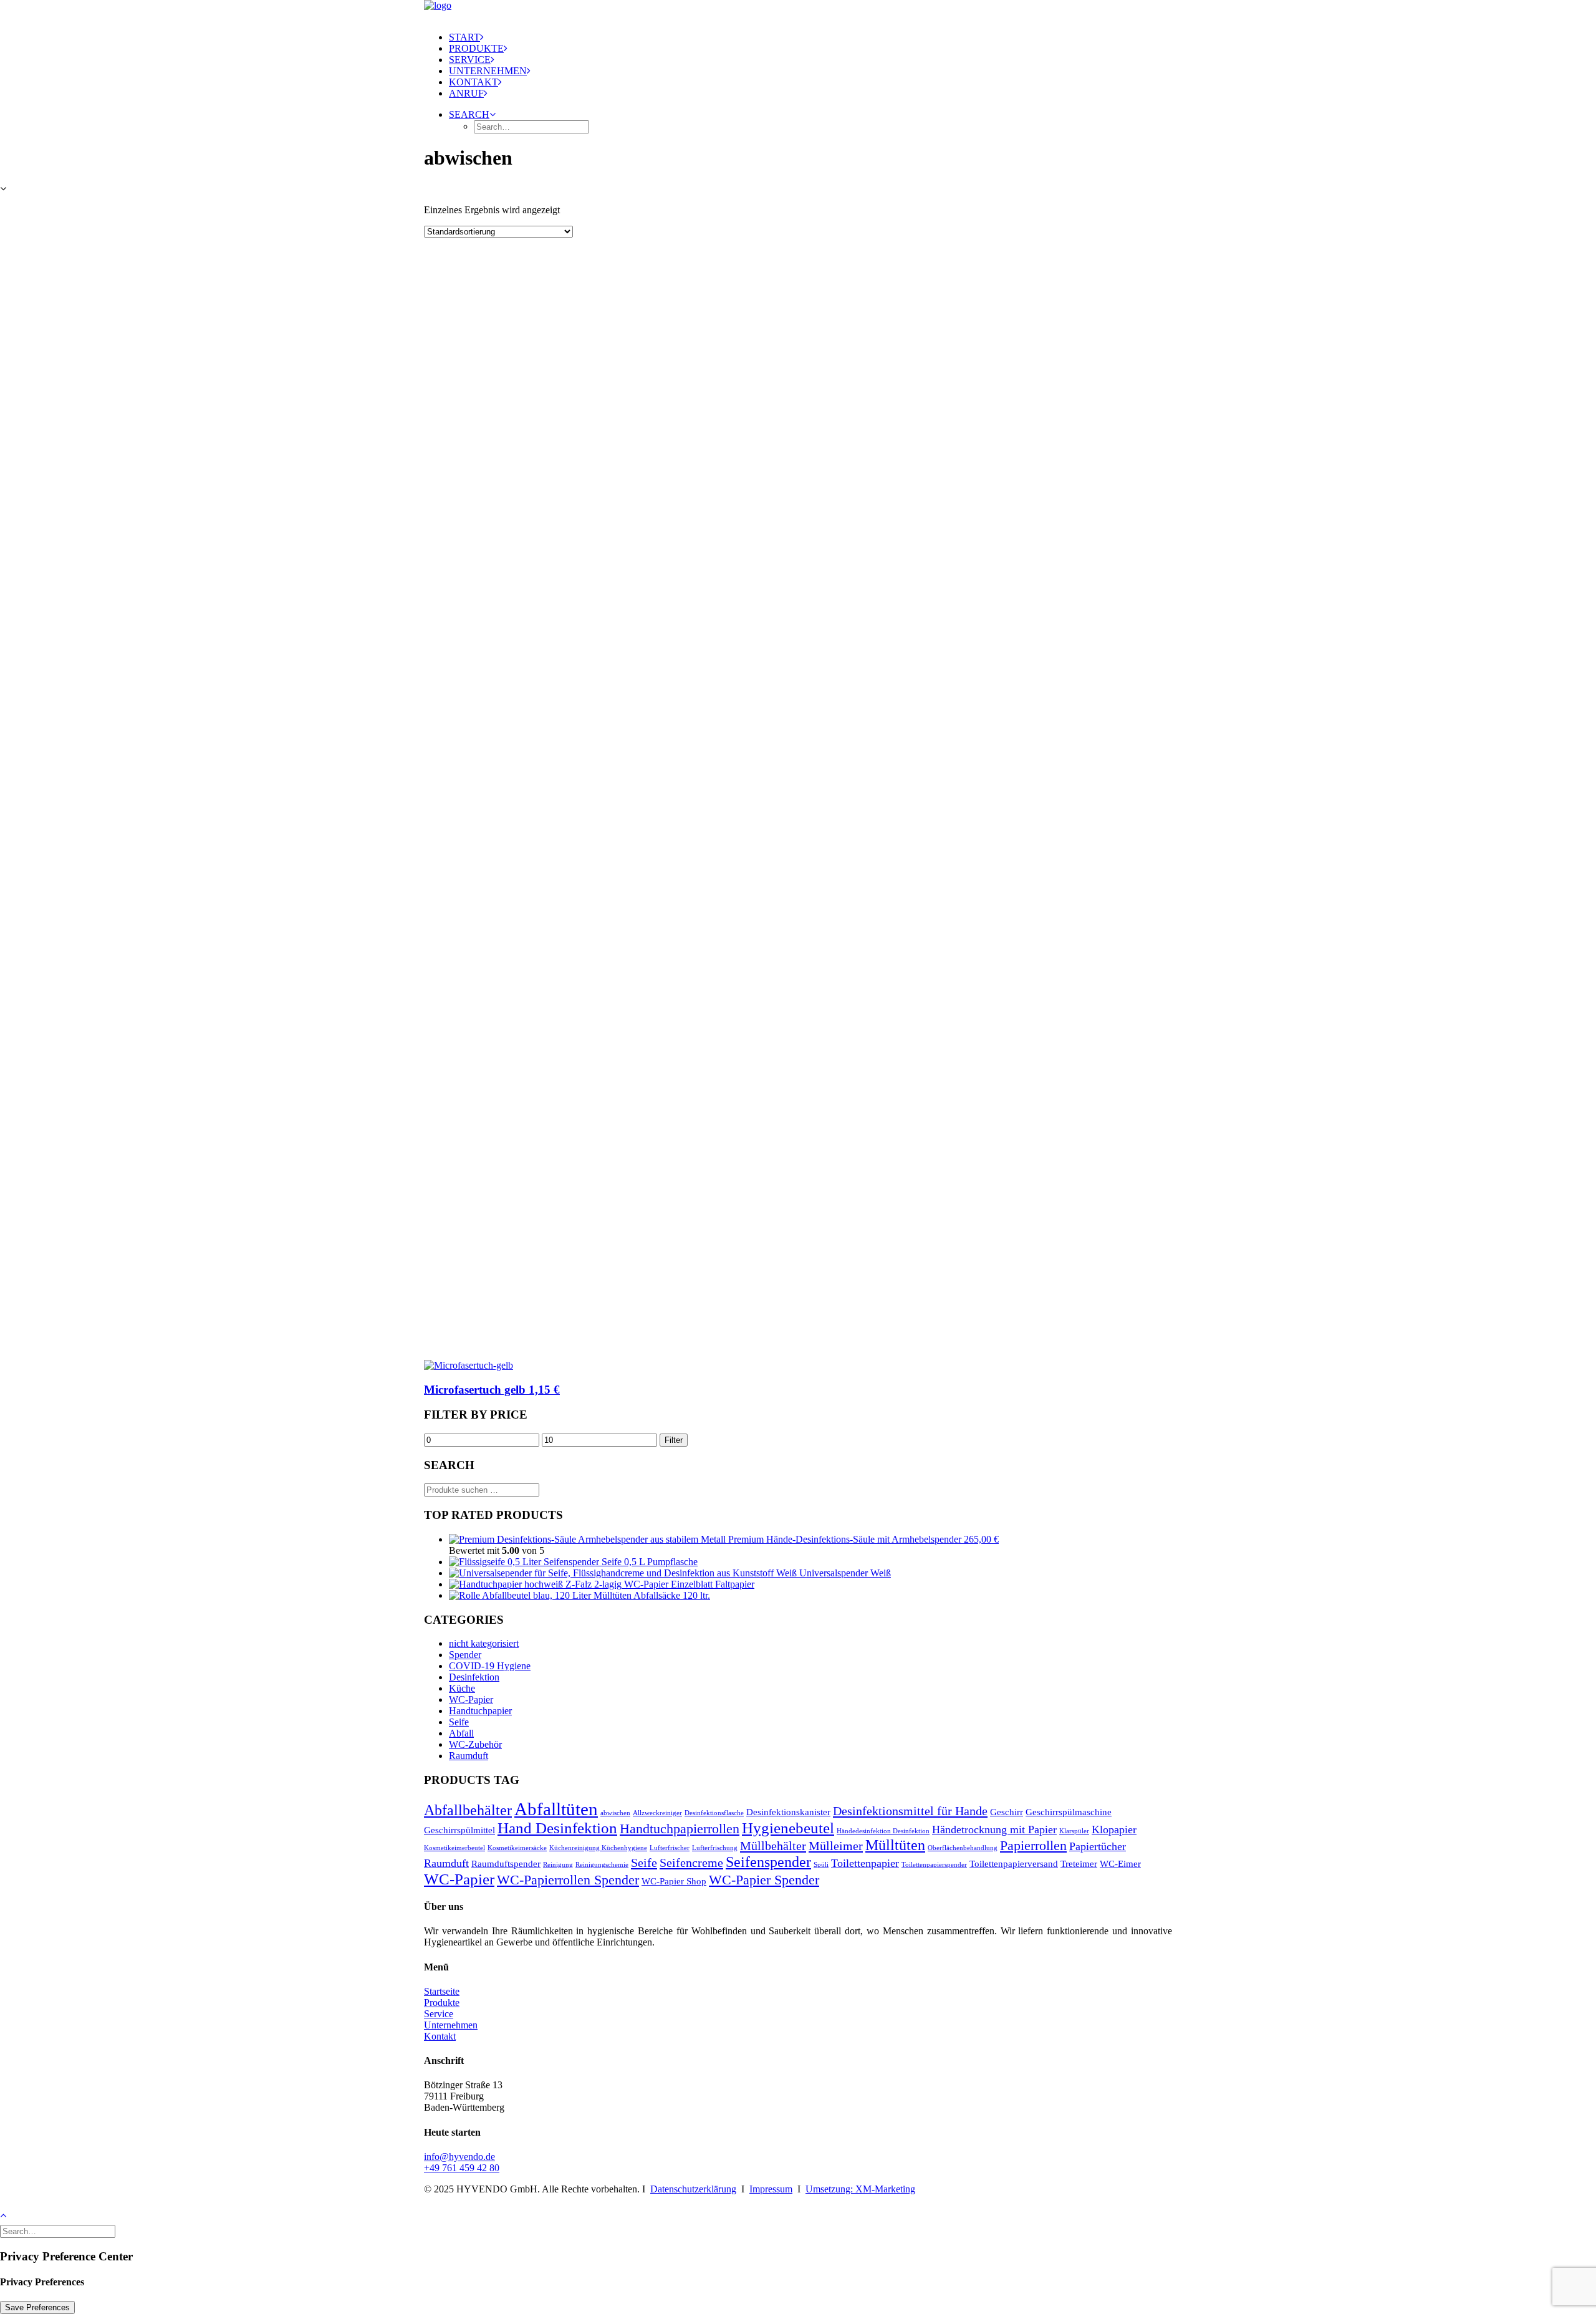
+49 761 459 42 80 (462, 2168)
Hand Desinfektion (557, 1828)
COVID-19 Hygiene (490, 1666)
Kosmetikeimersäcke (517, 1848)
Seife (459, 1722)
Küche (462, 1688)
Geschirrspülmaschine (1069, 1812)
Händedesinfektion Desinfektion (883, 1831)
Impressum (771, 2189)
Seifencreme (691, 1863)
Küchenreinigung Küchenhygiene (598, 1848)
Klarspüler (1074, 1831)
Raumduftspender (506, 1864)
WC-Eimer (1120, 1864)
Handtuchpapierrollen (680, 1829)
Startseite (442, 1991)
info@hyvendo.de (459, 2157)
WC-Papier (471, 1699)
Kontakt (474, 82)
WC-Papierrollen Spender (568, 1880)
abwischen (615, 1813)
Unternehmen (488, 71)
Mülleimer (836, 1846)
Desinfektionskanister (788, 1812)
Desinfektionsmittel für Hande (910, 1811)
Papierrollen (1033, 1845)
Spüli (821, 1865)
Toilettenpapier (865, 1863)
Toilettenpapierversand (1014, 1864)
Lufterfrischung (715, 1848)
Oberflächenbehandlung (963, 1848)
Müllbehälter (773, 1846)
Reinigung (558, 1865)
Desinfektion (474, 1677)
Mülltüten (895, 1845)
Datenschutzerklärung (693, 2189)
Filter (674, 1440)
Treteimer (1079, 1864)
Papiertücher (1098, 1846)
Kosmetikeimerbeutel (454, 1848)
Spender (465, 1655)
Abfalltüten (556, 1809)
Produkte (476, 48)
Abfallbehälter (468, 1810)
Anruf (466, 93)
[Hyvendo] (798, 11)
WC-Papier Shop (674, 1881)
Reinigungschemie (602, 1865)
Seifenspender (768, 1862)
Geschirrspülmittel (459, 1830)
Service (470, 60)
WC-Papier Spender (764, 1880)
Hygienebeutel (788, 1828)
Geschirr (1007, 1812)
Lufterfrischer (670, 1848)
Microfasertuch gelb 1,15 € (492, 1390)
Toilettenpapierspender (934, 1865)
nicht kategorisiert (484, 1643)
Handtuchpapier (480, 1711)
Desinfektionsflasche (714, 1813)
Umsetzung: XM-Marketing (860, 2189)
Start (464, 37)
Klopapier (1114, 1830)
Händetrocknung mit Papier (994, 1830)
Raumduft (469, 1756)
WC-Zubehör (475, 1744)
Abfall (461, 1733)
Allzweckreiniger (657, 1813)
